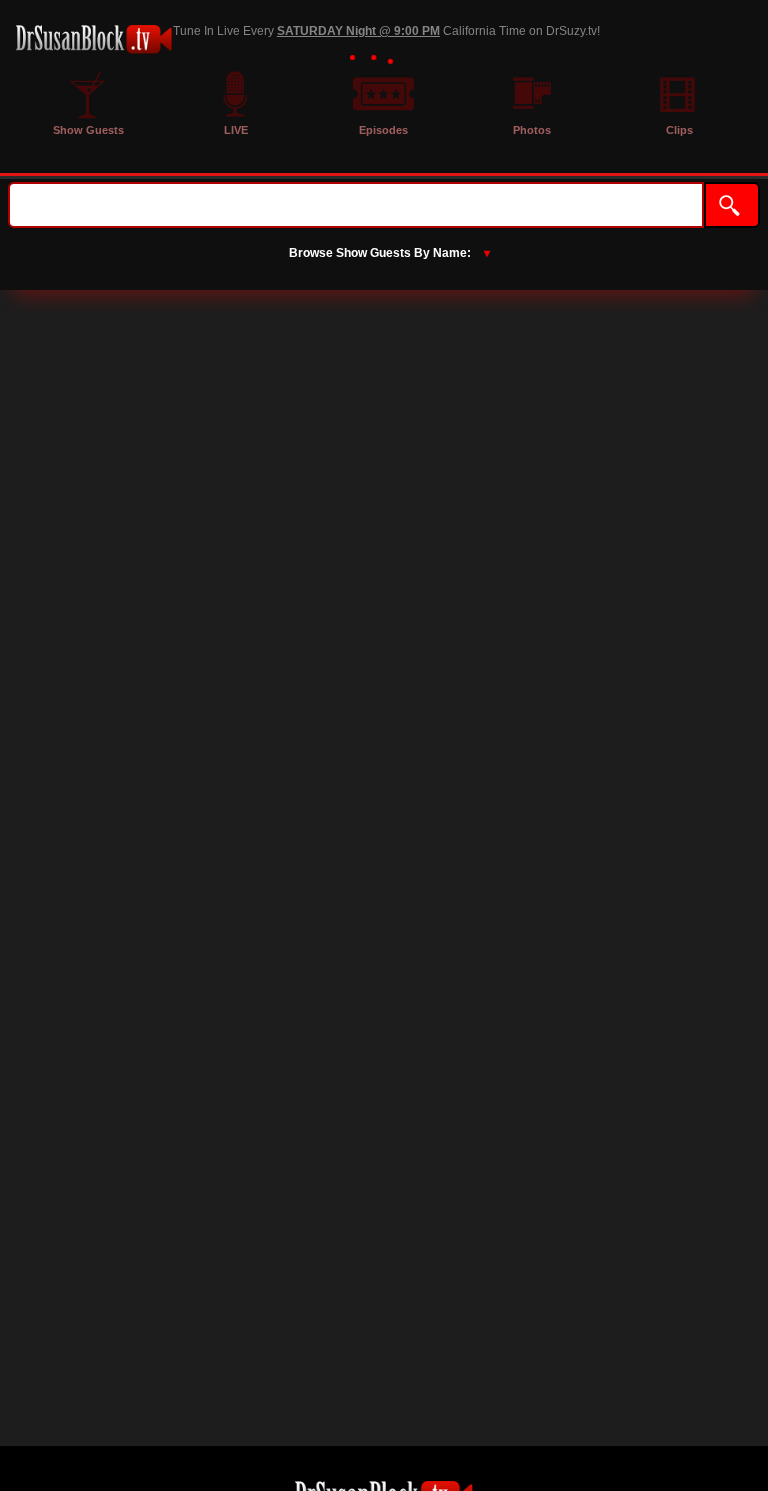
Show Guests (88, 130)
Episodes (383, 130)
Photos (532, 130)
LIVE (236, 130)
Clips (679, 130)
